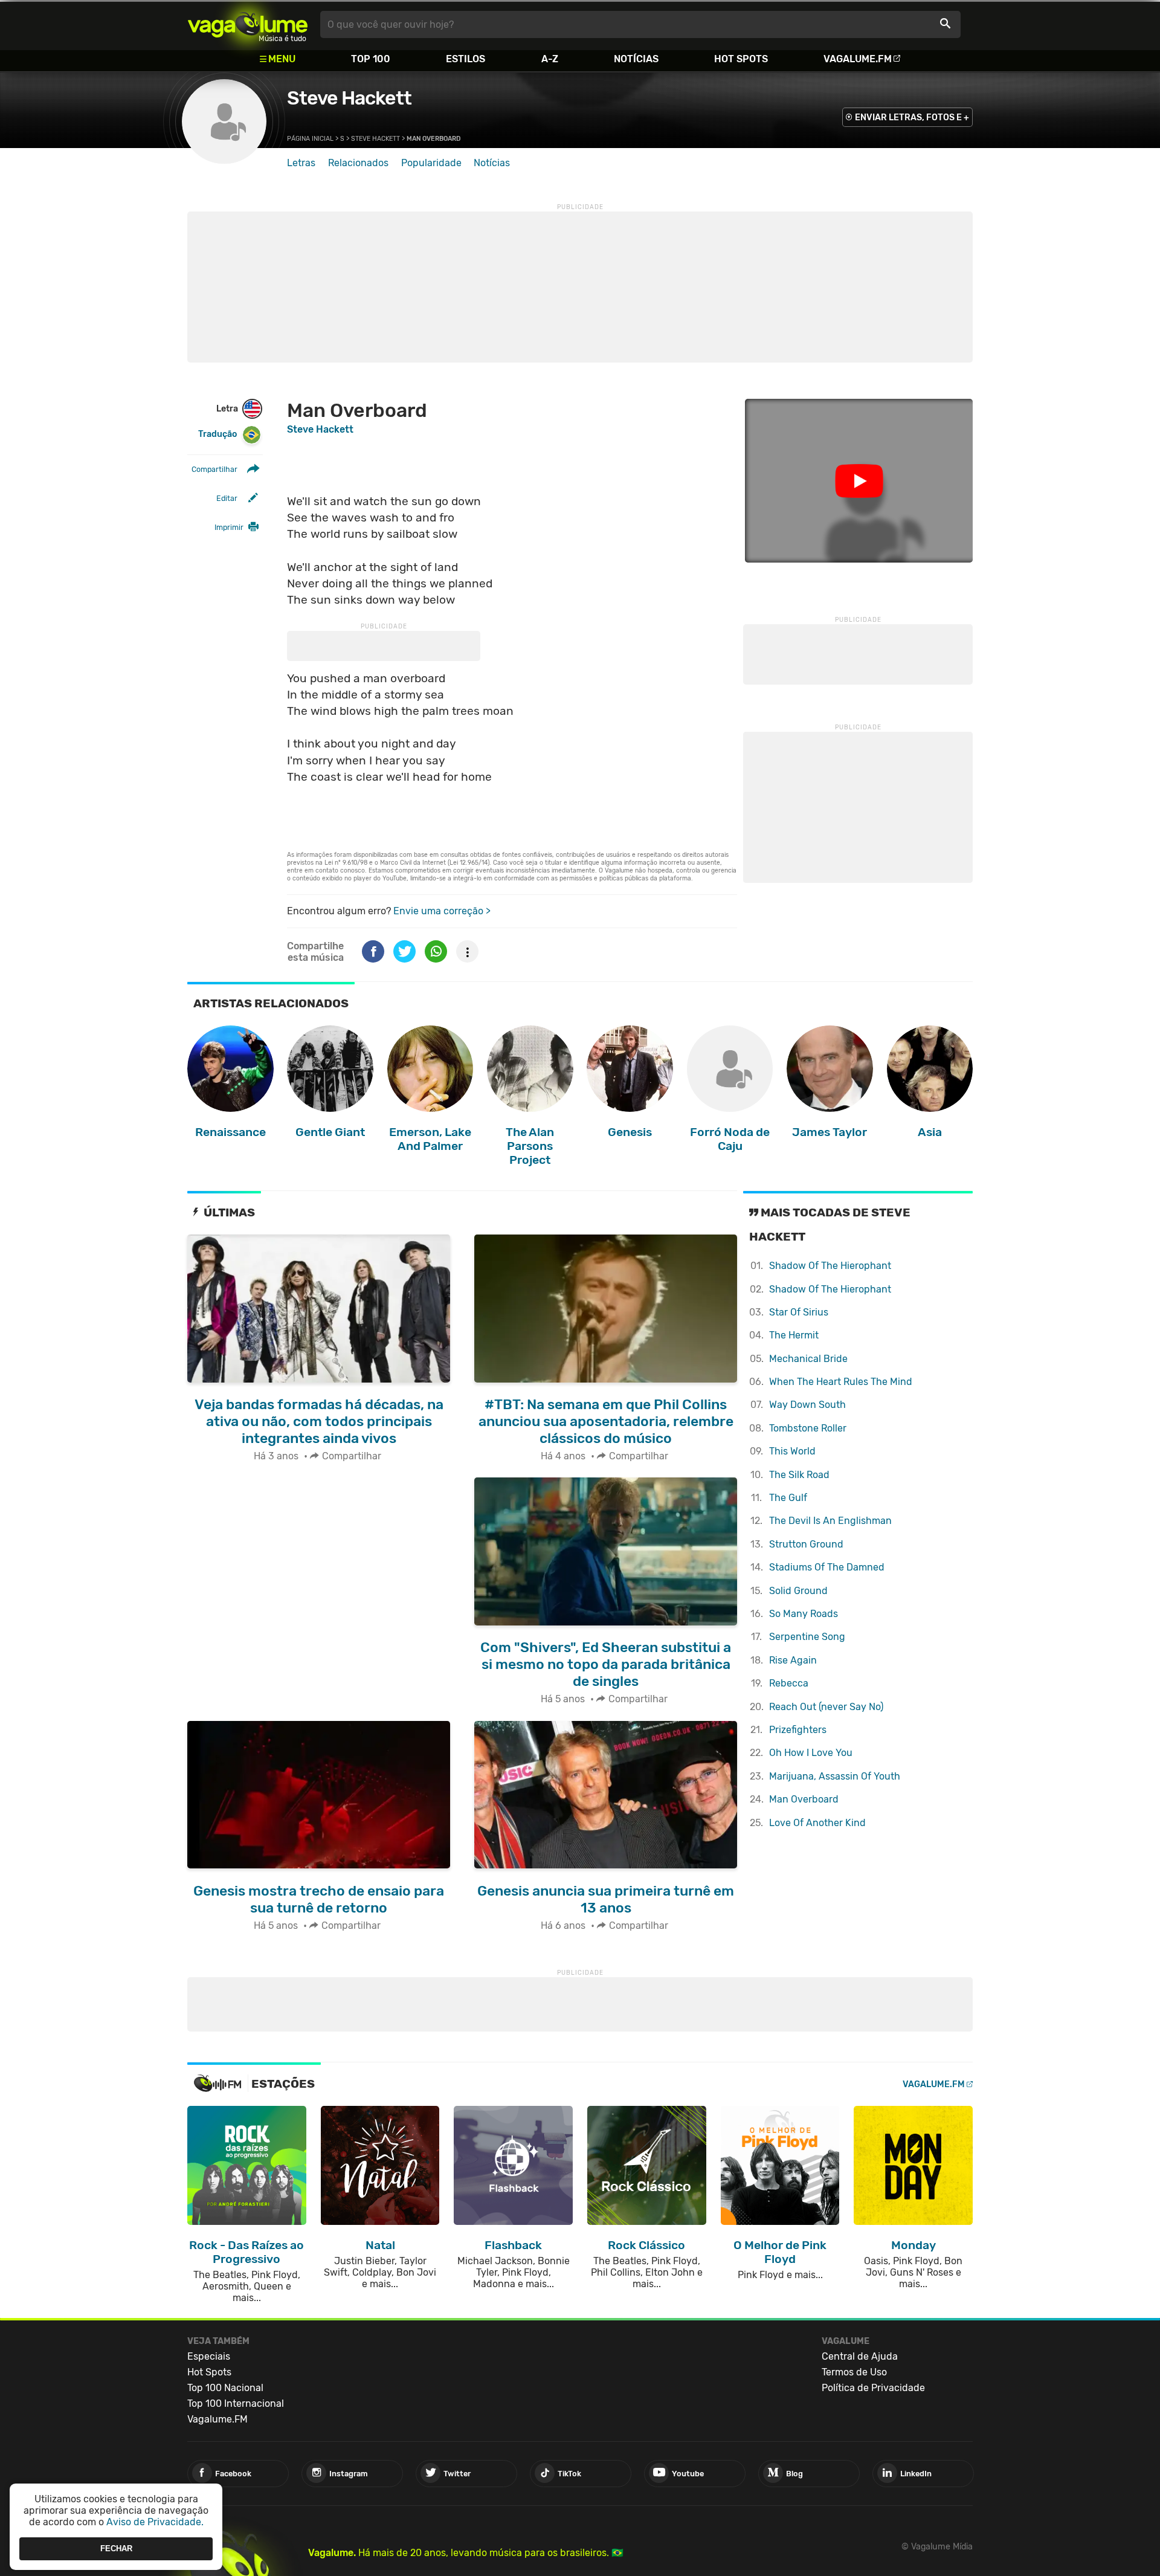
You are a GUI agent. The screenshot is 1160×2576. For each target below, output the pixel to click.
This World (792, 1451)
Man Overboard (804, 1799)
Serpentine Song (807, 1637)
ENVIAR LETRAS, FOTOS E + (912, 118)
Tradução (217, 434)
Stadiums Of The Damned (827, 1567)
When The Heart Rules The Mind (841, 1382)
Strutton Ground (806, 1544)
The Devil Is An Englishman (830, 1521)
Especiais (209, 2356)
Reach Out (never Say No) (826, 1707)
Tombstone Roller (808, 1428)
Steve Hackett (349, 98)
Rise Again (793, 1660)
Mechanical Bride (808, 1359)
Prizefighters (798, 1730)
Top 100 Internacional (236, 2403)
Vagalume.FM (858, 59)
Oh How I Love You (811, 1753)
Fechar (116, 2549)
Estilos (466, 59)
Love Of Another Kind (817, 1823)
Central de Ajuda (860, 2356)
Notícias (636, 59)
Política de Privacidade (873, 2388)
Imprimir (229, 527)
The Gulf (788, 1498)
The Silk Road (799, 1475)
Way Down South (807, 1405)
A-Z (550, 59)
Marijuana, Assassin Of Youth (835, 1776)
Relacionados (358, 163)
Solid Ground (798, 1591)
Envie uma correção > (442, 911)
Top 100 (371, 59)
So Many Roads (804, 1614)
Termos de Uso (854, 2372)
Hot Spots (741, 59)
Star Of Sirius (799, 1312)
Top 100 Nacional (225, 2388)
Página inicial (310, 139)
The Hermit (794, 1335)
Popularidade (431, 163)
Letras (301, 163)
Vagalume (248, 24)
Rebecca (789, 1683)
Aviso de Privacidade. (155, 2522)
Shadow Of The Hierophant (830, 1266)
